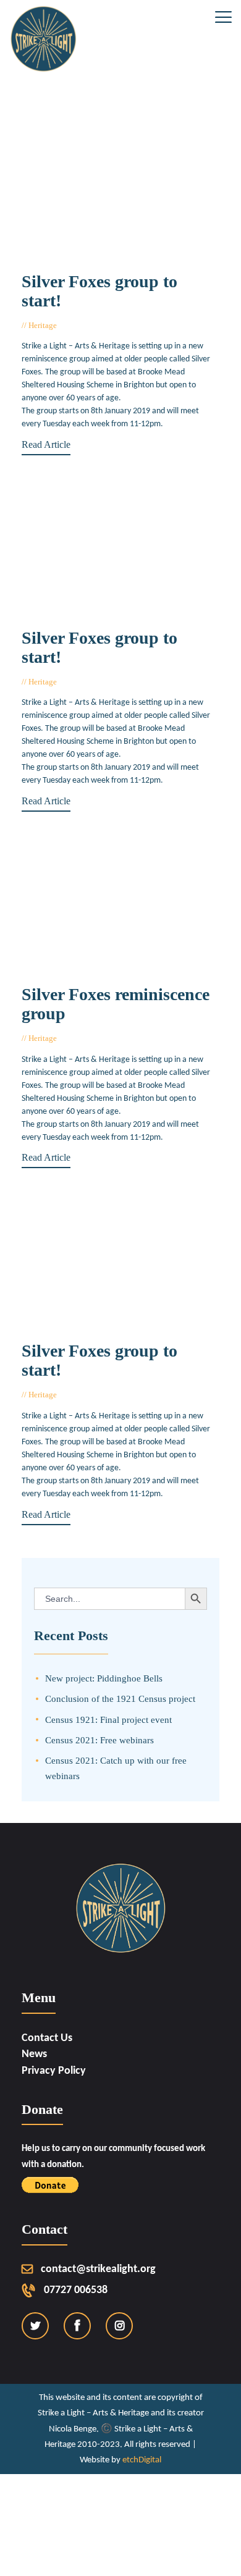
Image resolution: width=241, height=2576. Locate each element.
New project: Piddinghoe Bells (104, 1678)
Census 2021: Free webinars (99, 1740)
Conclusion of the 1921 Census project (120, 1698)
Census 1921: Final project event (108, 1719)
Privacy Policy (54, 2071)
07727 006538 (76, 2290)
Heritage (43, 325)
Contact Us (47, 2038)
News (34, 2054)
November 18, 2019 (96, 325)
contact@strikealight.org (98, 2269)
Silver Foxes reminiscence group (116, 1004)
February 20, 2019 (94, 1038)
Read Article (46, 444)
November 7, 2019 (94, 682)
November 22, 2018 (96, 1395)
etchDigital (142, 2460)
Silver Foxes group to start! (99, 291)
